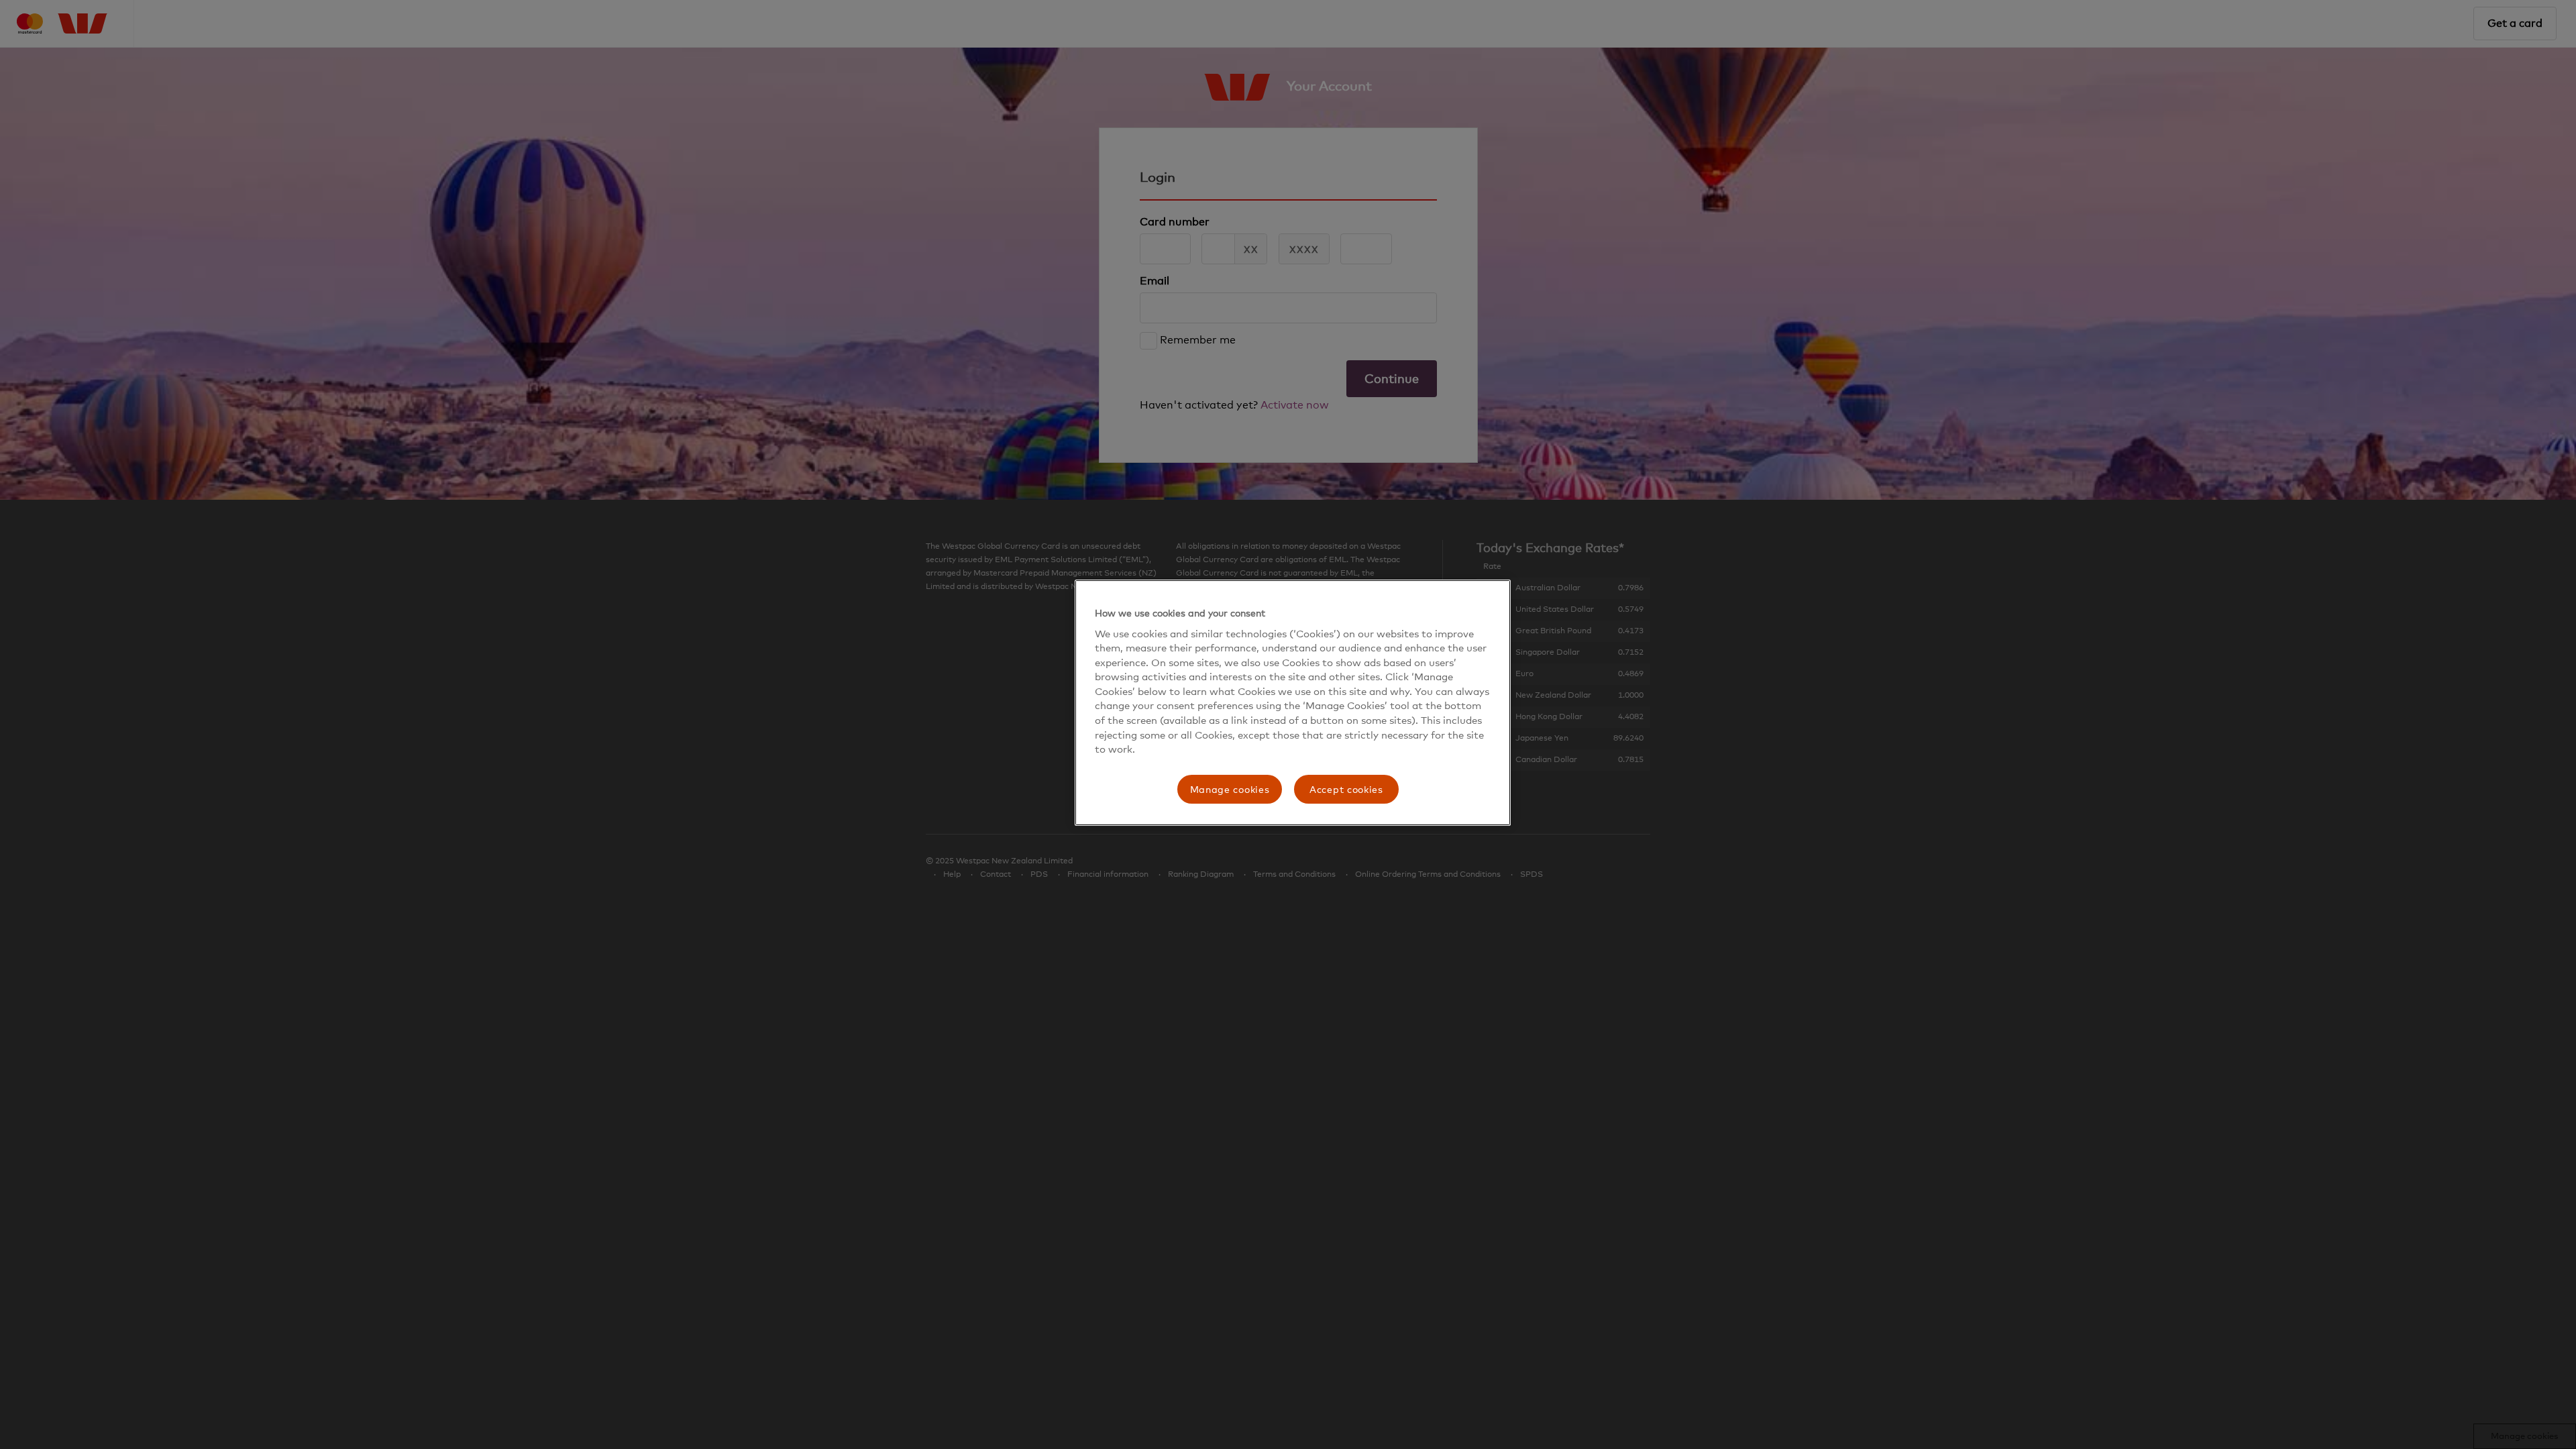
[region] (1293, 703)
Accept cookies (1346, 789)
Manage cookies (1230, 789)
